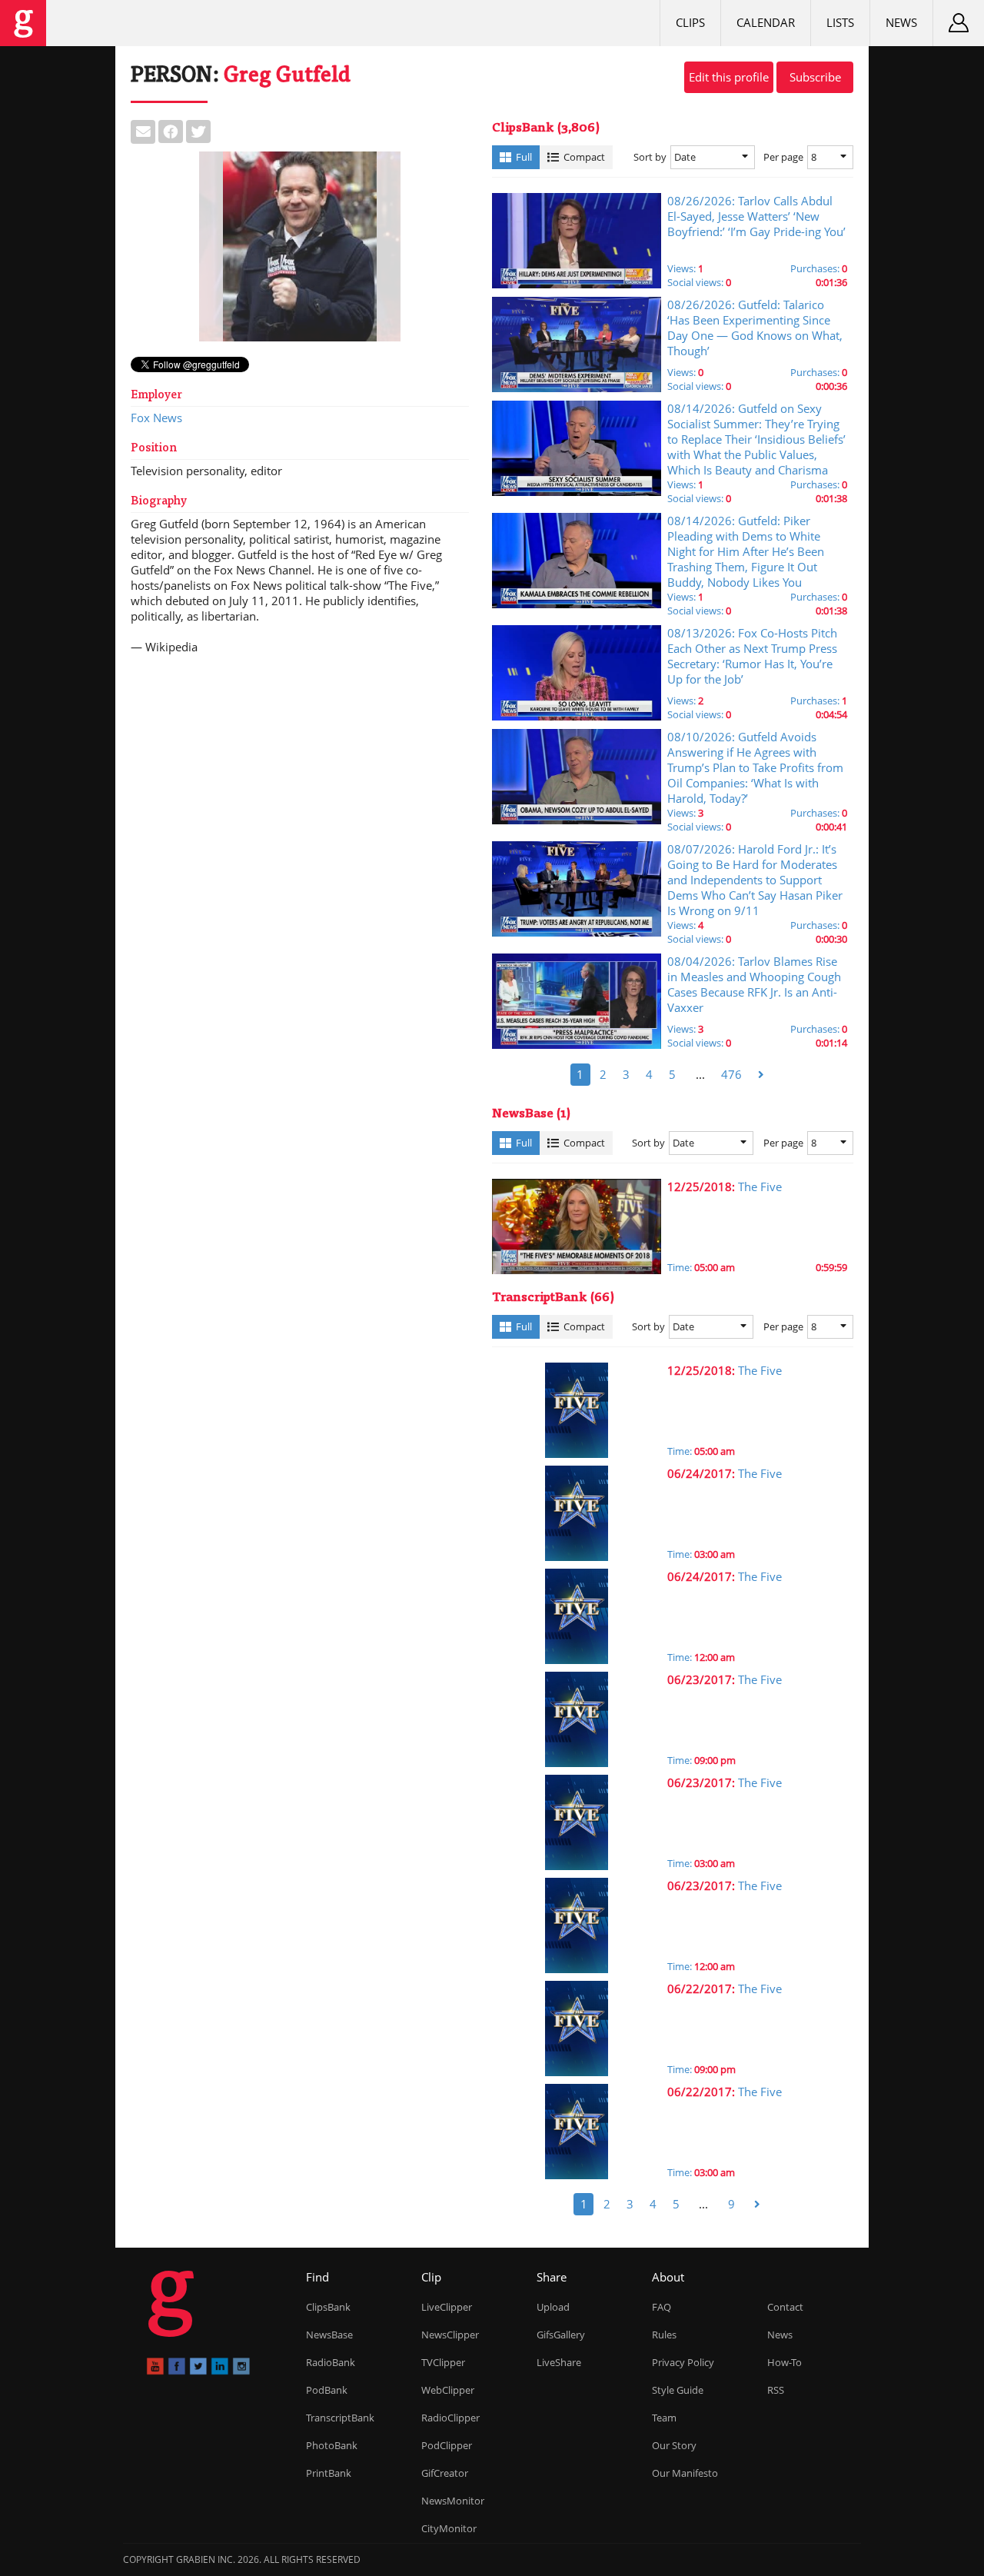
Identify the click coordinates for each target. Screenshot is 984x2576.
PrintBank (329, 2473)
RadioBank (331, 2362)
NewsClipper (450, 2335)
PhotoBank (332, 2445)
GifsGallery (561, 2335)
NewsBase (329, 2335)
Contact (785, 2307)
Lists (840, 22)
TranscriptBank (340, 2418)
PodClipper (447, 2445)
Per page (783, 157)
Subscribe (815, 77)
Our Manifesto (685, 2473)
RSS (776, 2390)
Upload (553, 2307)
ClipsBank (328, 2307)
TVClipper (443, 2362)
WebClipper (448, 2390)
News (901, 22)
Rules (664, 2335)
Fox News (156, 418)
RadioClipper (450, 2418)
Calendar (766, 22)
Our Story (674, 2445)
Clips (690, 22)
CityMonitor (449, 2528)
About (668, 2277)
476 (731, 1074)
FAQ (662, 2307)
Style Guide (678, 2390)
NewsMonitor (453, 2501)
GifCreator (445, 2473)
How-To (785, 2362)
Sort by (650, 157)
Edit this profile (729, 77)
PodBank (327, 2390)
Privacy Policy (683, 2362)
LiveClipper (447, 2307)
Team (664, 2418)
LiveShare (559, 2362)
